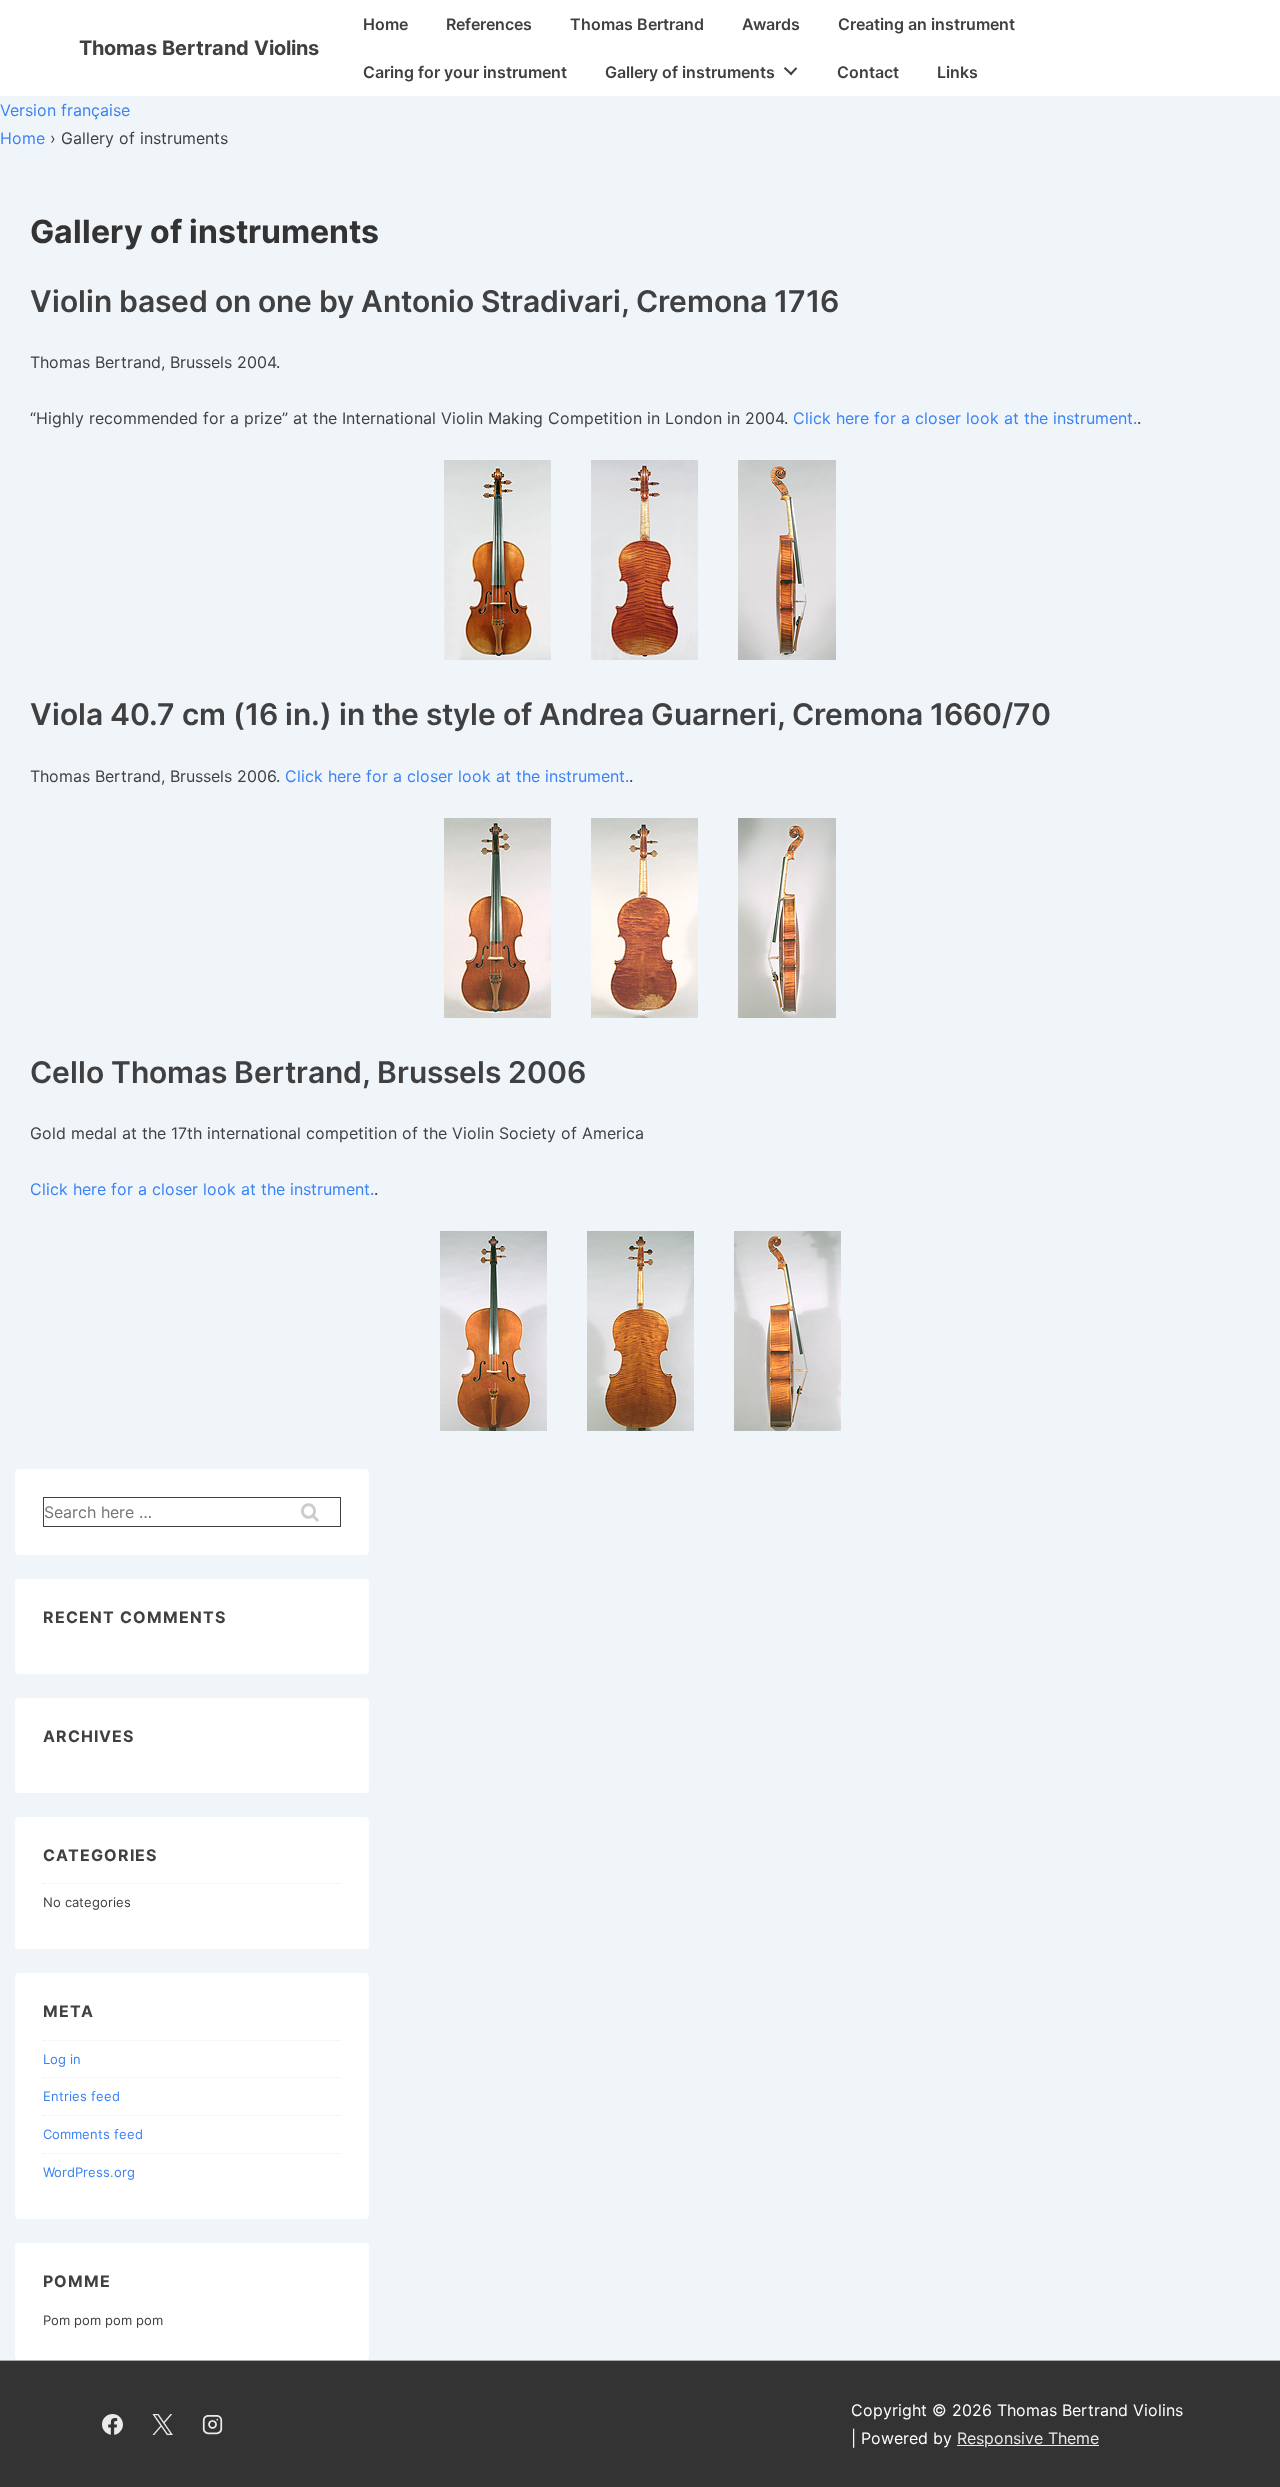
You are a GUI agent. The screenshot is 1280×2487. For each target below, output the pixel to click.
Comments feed (93, 2134)
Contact (868, 72)
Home (385, 24)
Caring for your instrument (465, 72)
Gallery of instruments (690, 72)
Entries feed (81, 2096)
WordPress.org (89, 2172)
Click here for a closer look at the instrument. (965, 418)
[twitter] (163, 2424)
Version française (65, 110)
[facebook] (113, 2424)
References (489, 24)
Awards (771, 24)
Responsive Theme (1028, 2438)
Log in (62, 2059)
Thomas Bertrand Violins (199, 48)
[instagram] (213, 2424)
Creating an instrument (926, 24)
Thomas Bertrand (637, 24)
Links (957, 72)
